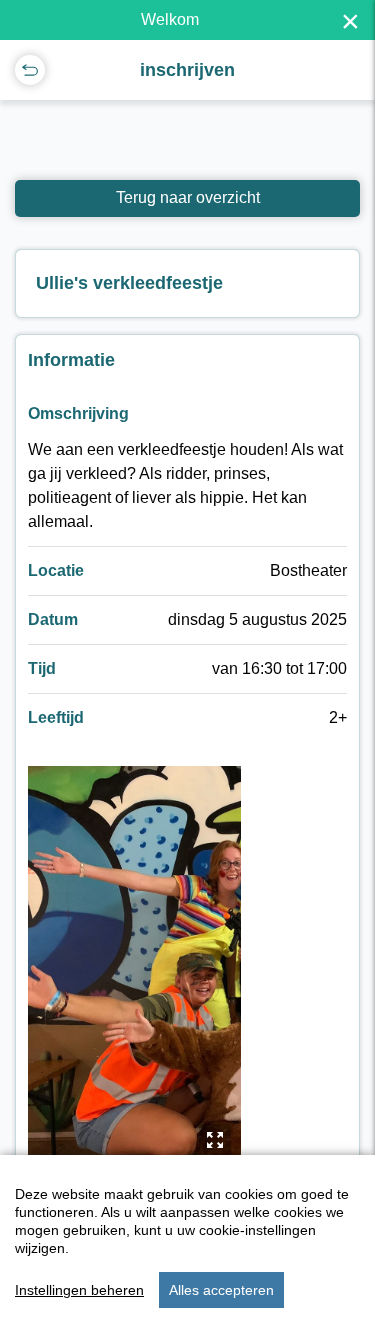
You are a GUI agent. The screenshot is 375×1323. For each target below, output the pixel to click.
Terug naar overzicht (188, 197)
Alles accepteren (221, 1290)
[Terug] (30, 70)
